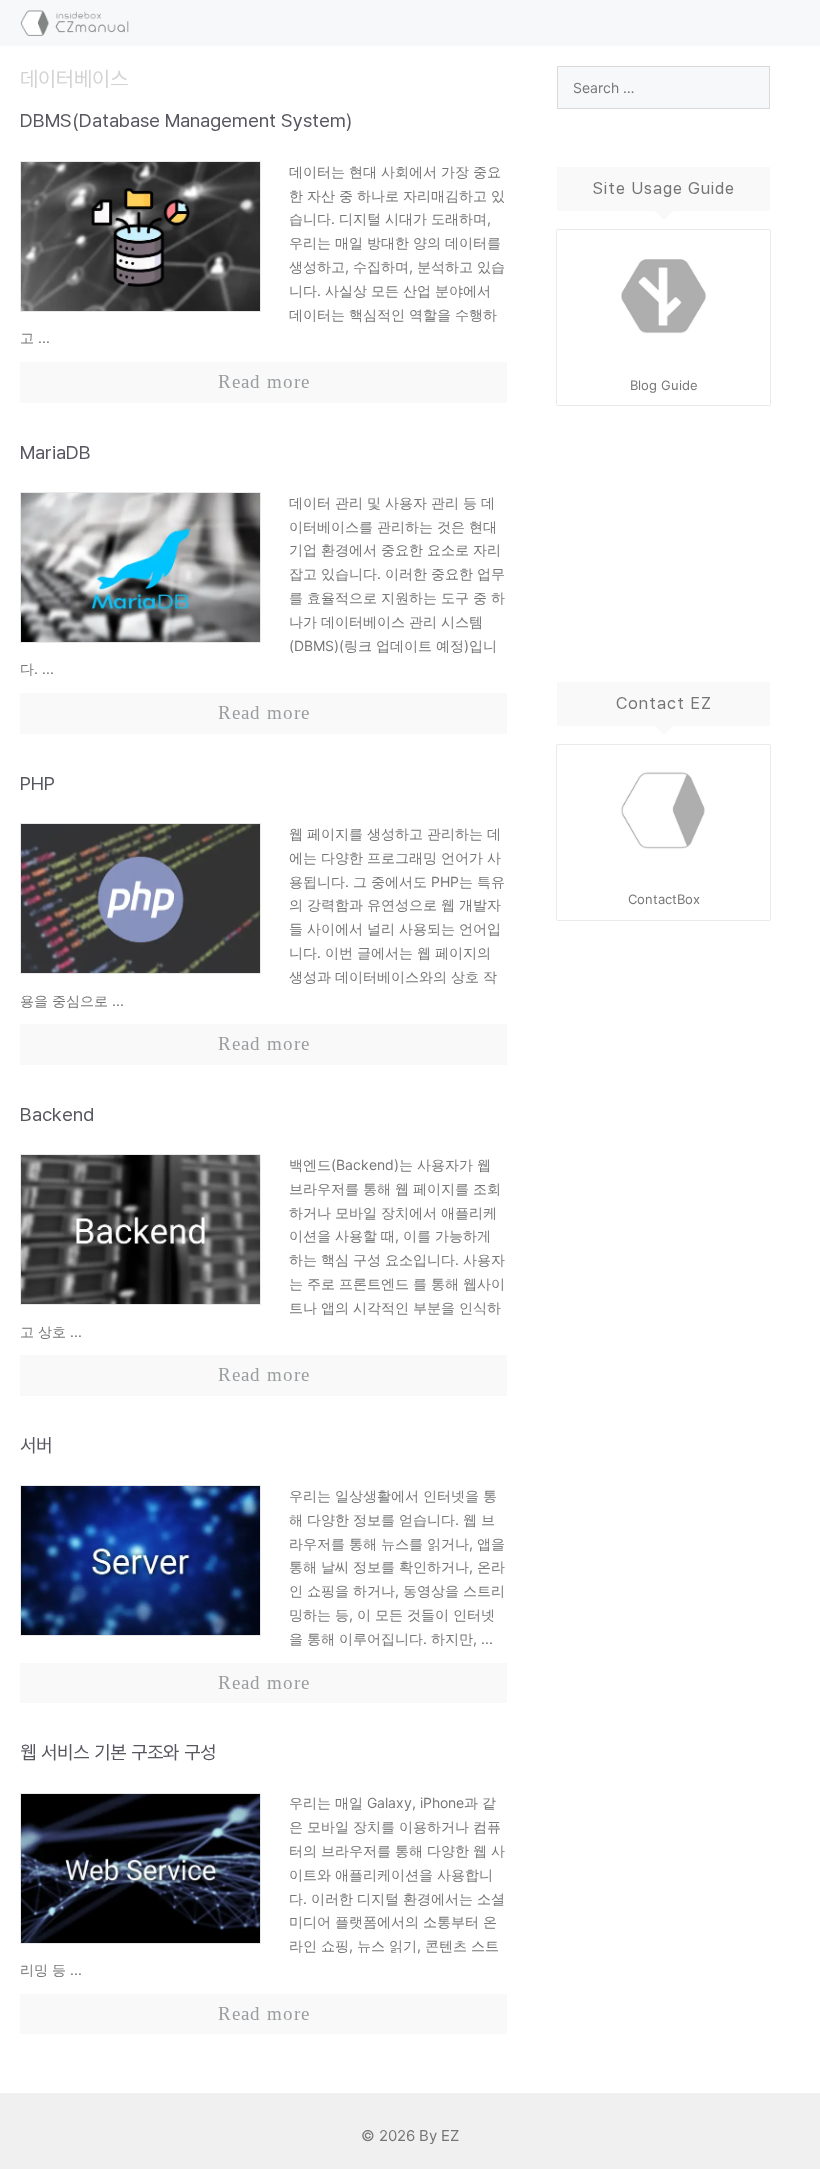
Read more (264, 381)
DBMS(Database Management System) (186, 120)
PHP (37, 783)
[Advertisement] (663, 524)
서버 (36, 1445)
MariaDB (55, 452)
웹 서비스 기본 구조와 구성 (118, 1752)
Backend (57, 1114)
